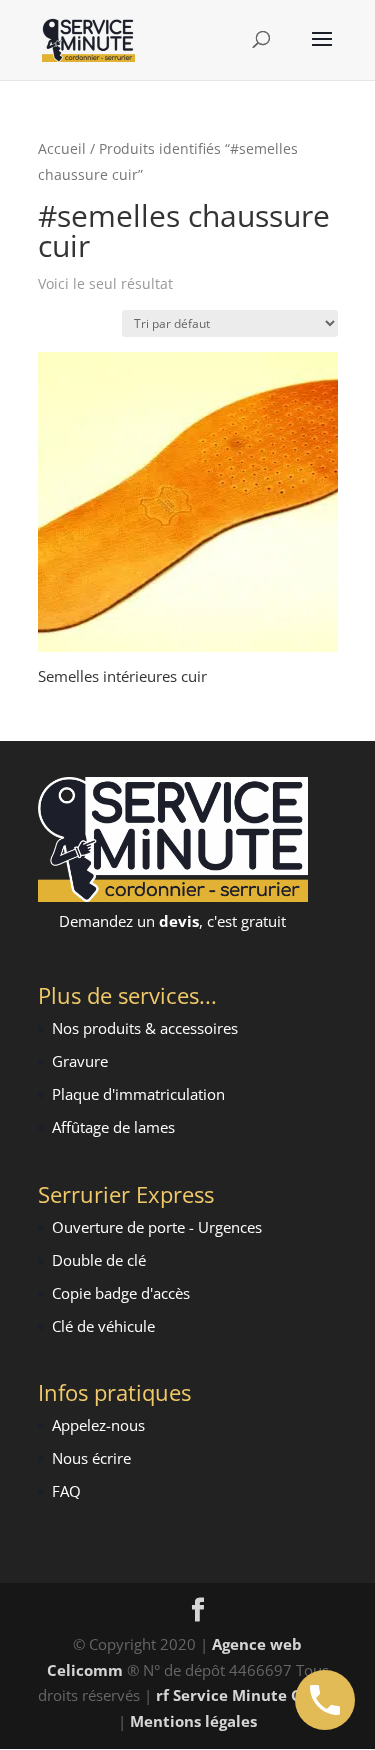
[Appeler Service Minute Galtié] (325, 1700)
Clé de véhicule (103, 1326)
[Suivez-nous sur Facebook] (198, 1611)
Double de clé (99, 1260)
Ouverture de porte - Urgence (153, 1227)
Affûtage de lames (113, 1127)
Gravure (80, 1061)
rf (162, 1695)
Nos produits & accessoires (145, 1028)
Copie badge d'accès (121, 1293)
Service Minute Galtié (255, 1695)
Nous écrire (91, 1458)
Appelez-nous (98, 1425)
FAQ (66, 1491)
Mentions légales (193, 1721)
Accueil (62, 148)
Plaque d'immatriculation (138, 1094)
